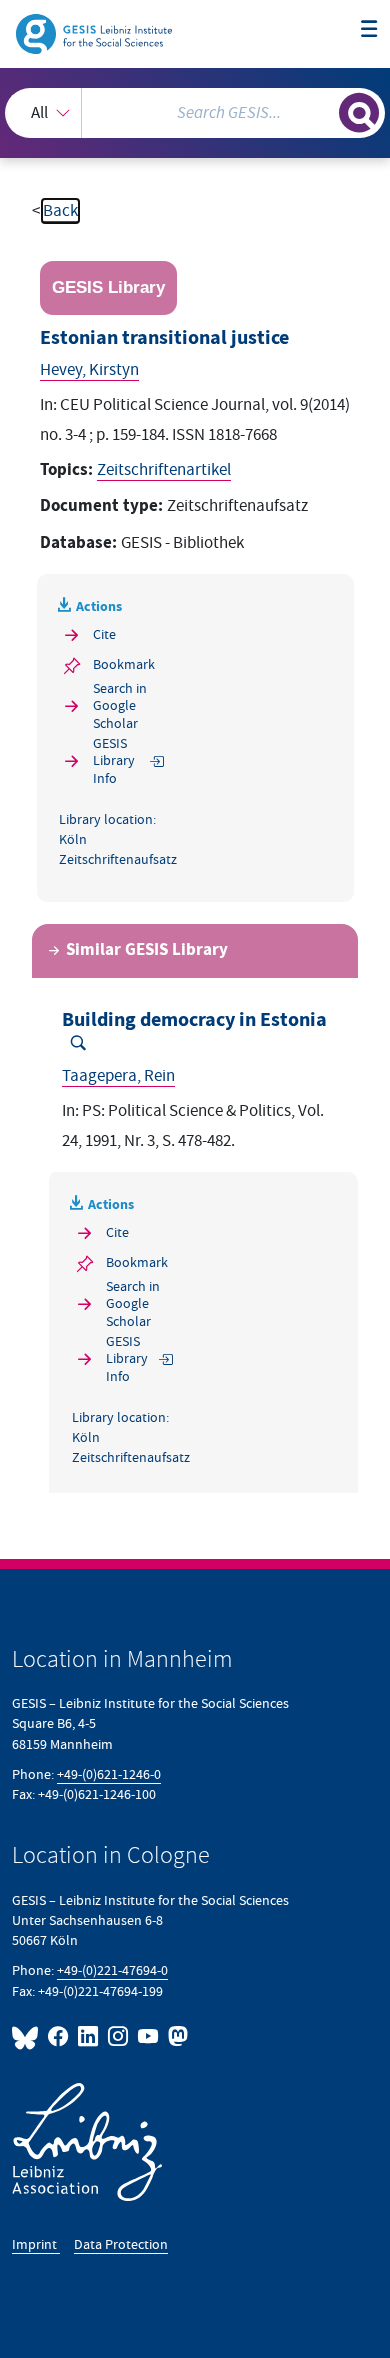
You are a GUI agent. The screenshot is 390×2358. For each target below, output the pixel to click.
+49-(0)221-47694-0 (112, 1970)
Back (60, 211)
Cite (104, 634)
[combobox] (195, 113)
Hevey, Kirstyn (89, 370)
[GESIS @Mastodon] (176, 2036)
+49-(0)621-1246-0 (109, 1774)
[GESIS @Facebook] (59, 2036)
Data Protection (121, 2244)
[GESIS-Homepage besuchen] (95, 33)
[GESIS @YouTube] (149, 2036)
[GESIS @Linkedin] (89, 2036)
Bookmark (124, 664)
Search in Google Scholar (120, 706)
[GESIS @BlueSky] (28, 2036)
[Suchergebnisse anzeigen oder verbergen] (359, 113)
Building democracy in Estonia (194, 1020)
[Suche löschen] (323, 110)
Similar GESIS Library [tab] (147, 950)
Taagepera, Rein (118, 1076)
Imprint (36, 2244)
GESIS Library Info (114, 761)
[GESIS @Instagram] (119, 2036)
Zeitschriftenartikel (164, 470)
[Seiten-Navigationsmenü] (369, 30)
